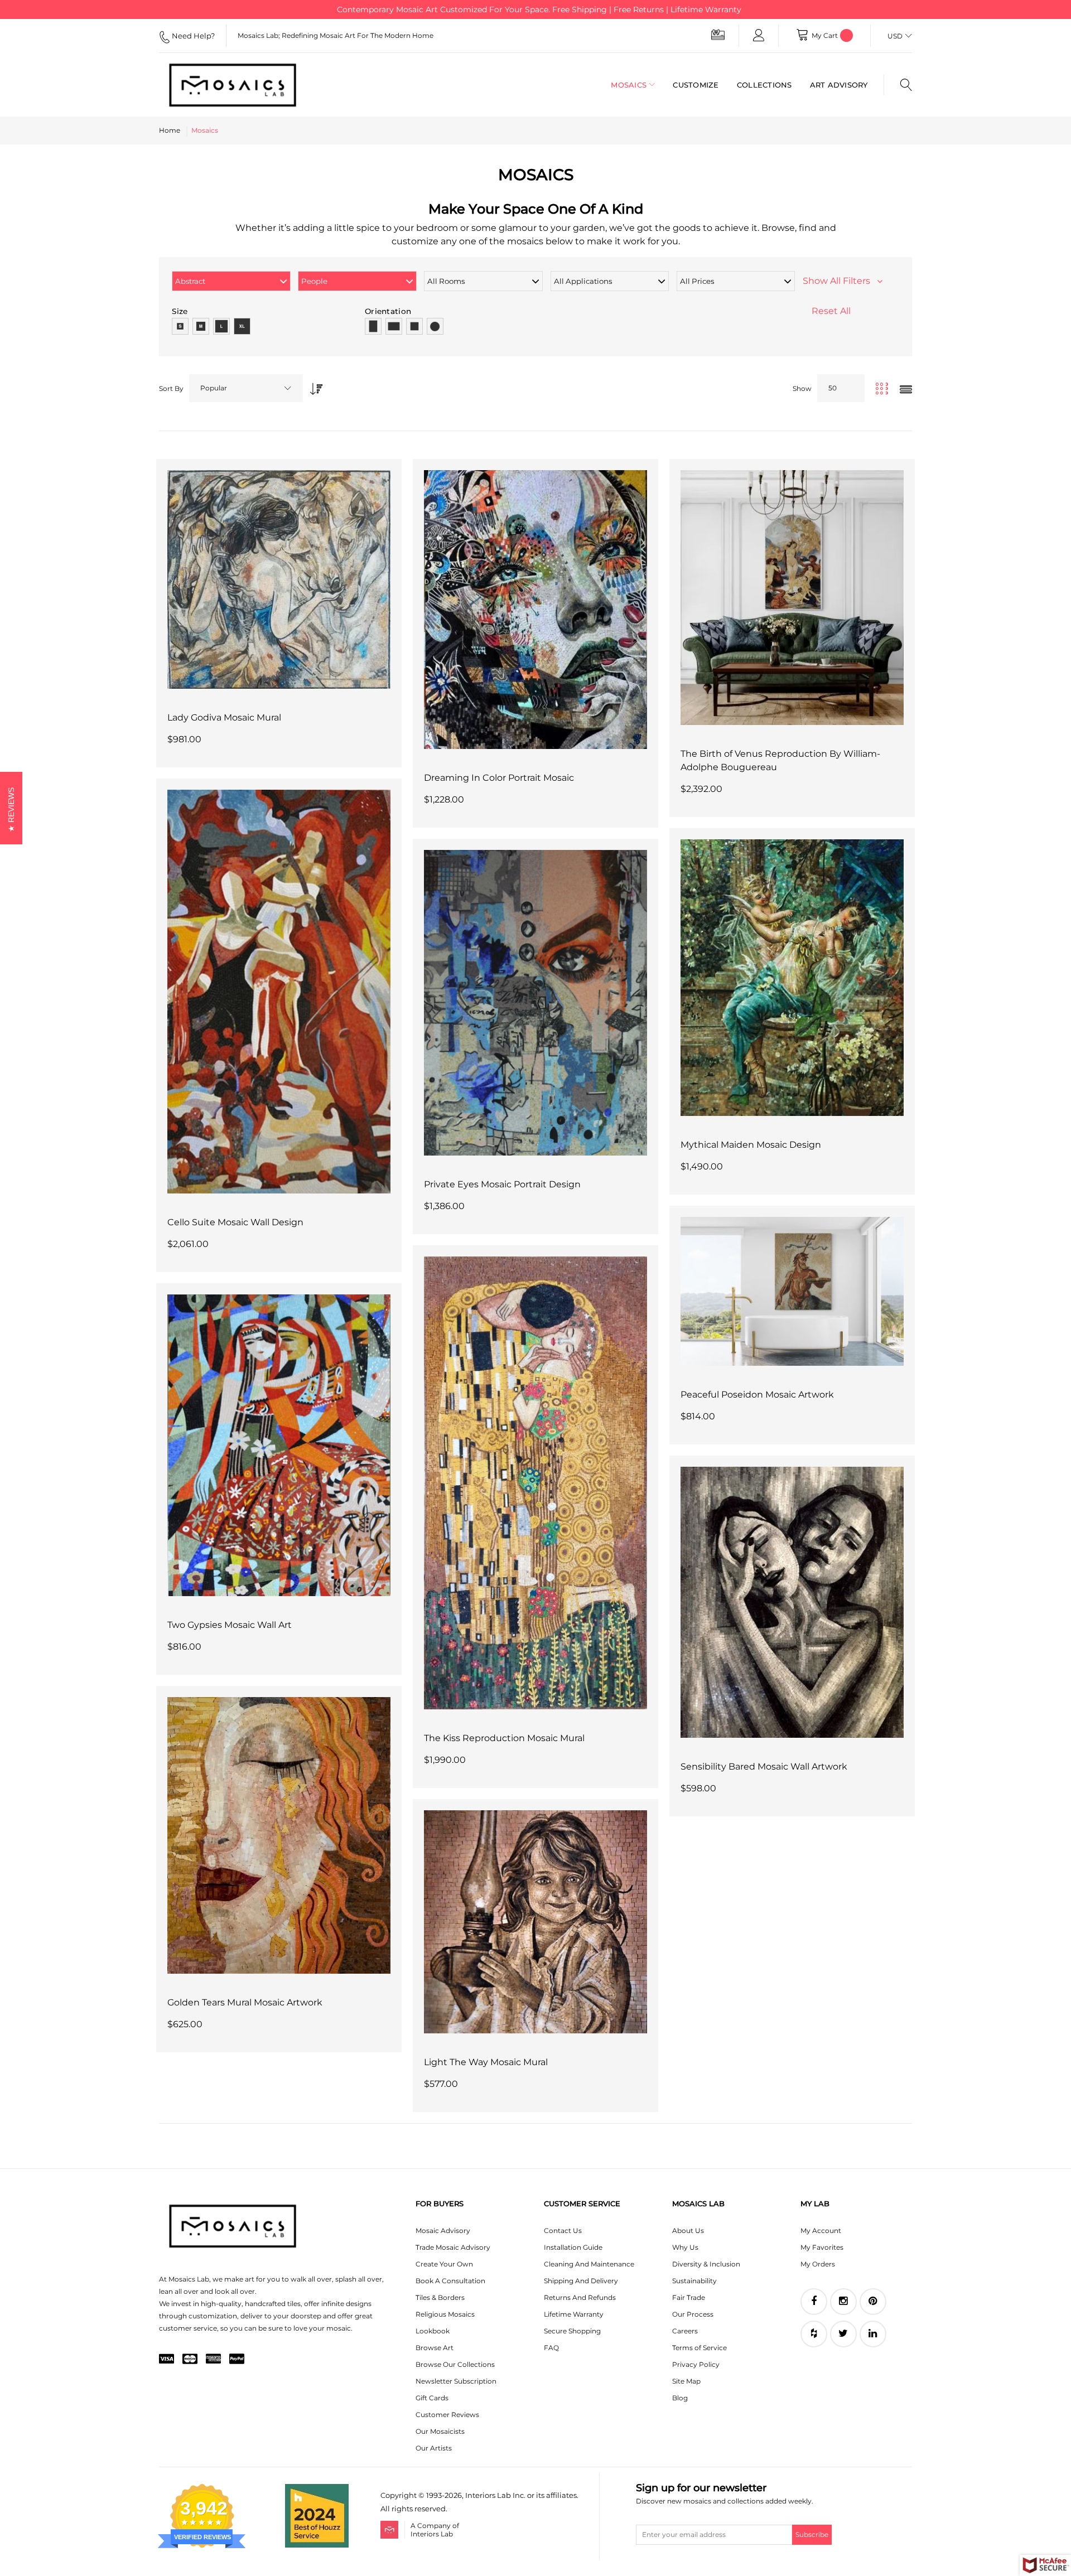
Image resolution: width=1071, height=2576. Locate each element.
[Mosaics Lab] (242, 85)
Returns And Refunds (580, 2297)
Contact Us (563, 2231)
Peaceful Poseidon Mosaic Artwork (757, 1395)
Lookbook (433, 2331)
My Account (821, 2231)
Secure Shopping (572, 2331)
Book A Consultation (450, 2281)
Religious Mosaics (445, 2314)
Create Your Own (444, 2264)
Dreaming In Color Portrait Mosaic (499, 778)
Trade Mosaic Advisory (453, 2247)
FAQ (551, 2348)
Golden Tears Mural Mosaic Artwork (245, 2002)
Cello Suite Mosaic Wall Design (235, 1222)
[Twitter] (843, 2334)
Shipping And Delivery (581, 2281)
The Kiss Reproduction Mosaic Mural (504, 1738)
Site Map (686, 2381)
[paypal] (237, 2360)
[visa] (167, 2360)
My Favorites (822, 2247)
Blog (680, 2398)
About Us (688, 2231)
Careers (685, 2331)
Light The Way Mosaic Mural (486, 2062)
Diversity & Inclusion (706, 2264)
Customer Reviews (447, 2415)
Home (170, 130)
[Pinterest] (873, 2302)
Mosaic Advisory (443, 2231)
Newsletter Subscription (456, 2381)
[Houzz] (814, 2334)
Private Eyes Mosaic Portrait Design (502, 1184)
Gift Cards (432, 2398)
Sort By (171, 388)
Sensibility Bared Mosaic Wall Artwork (764, 1767)
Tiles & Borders (440, 2297)
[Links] (759, 36)
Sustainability (694, 2281)
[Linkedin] (873, 2334)
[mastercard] (190, 2360)
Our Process (693, 2314)
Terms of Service (699, 2348)
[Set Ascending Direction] (313, 386)
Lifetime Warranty (574, 2314)
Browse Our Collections (455, 2364)
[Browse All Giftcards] (718, 34)
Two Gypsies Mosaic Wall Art (230, 1625)
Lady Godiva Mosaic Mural (224, 717)
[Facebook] (814, 2302)
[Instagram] (843, 2302)
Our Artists (434, 2448)
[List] (906, 390)
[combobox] (246, 388)
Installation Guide (573, 2247)
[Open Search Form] (898, 85)
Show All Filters (840, 281)
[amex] (213, 2360)
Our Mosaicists (440, 2431)
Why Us (685, 2247)
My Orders (818, 2264)
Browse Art (435, 2348)
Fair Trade (689, 2297)
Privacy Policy (696, 2364)
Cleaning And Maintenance (589, 2264)
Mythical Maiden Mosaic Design (751, 1145)
